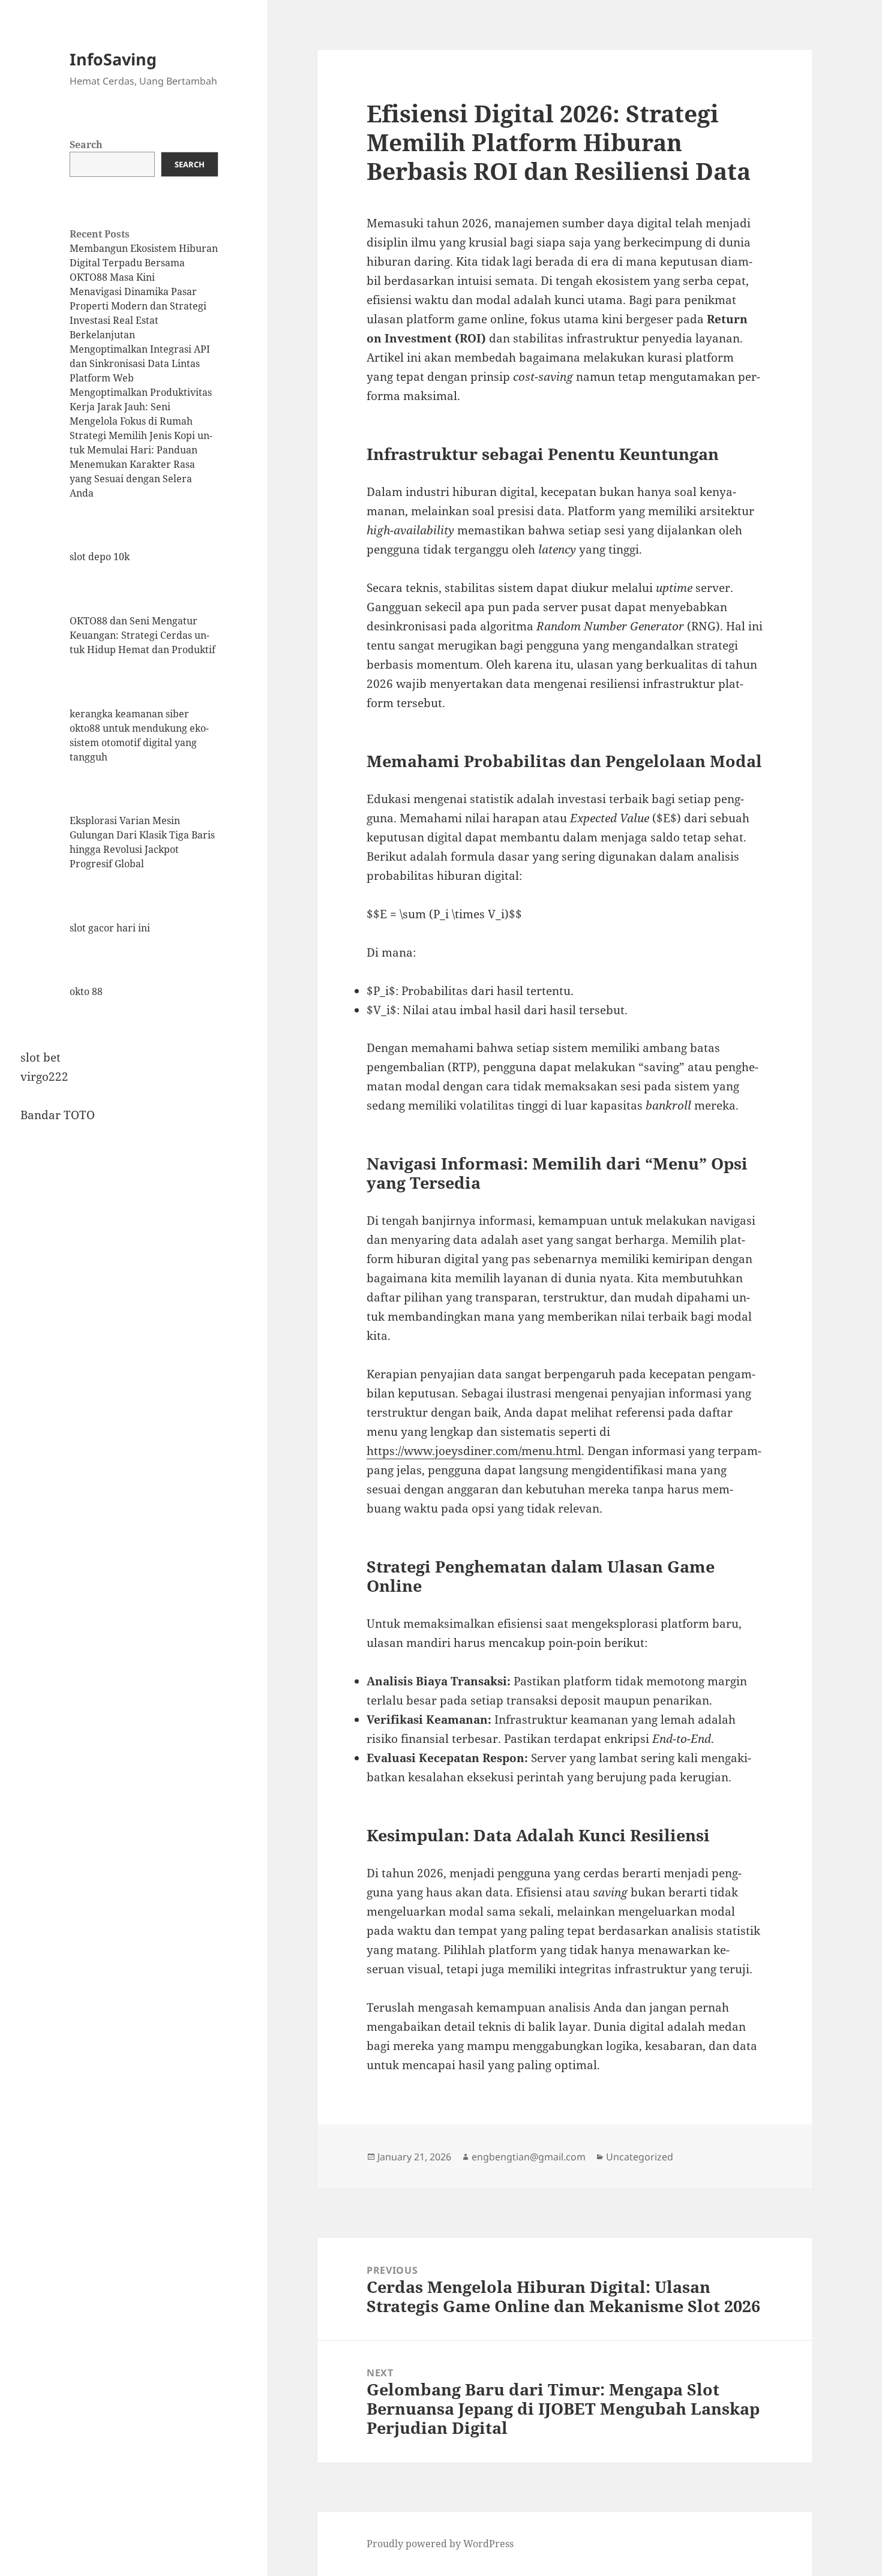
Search (86, 145)
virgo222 (44, 1077)
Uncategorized (640, 2157)
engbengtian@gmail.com (529, 2157)
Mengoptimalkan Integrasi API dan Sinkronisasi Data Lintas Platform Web (140, 363)
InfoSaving (113, 59)
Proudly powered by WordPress (440, 2544)
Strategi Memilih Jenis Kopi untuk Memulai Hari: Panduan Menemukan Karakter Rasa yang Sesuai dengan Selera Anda (141, 464)
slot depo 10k (100, 557)
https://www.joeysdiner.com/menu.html (474, 1451)
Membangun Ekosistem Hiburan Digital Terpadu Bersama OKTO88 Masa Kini (144, 263)
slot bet (40, 1057)
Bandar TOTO (58, 1115)
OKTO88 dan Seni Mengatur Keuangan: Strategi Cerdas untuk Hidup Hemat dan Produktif (142, 635)
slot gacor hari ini (110, 928)
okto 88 (86, 991)
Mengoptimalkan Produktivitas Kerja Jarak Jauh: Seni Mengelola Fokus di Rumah (141, 407)
